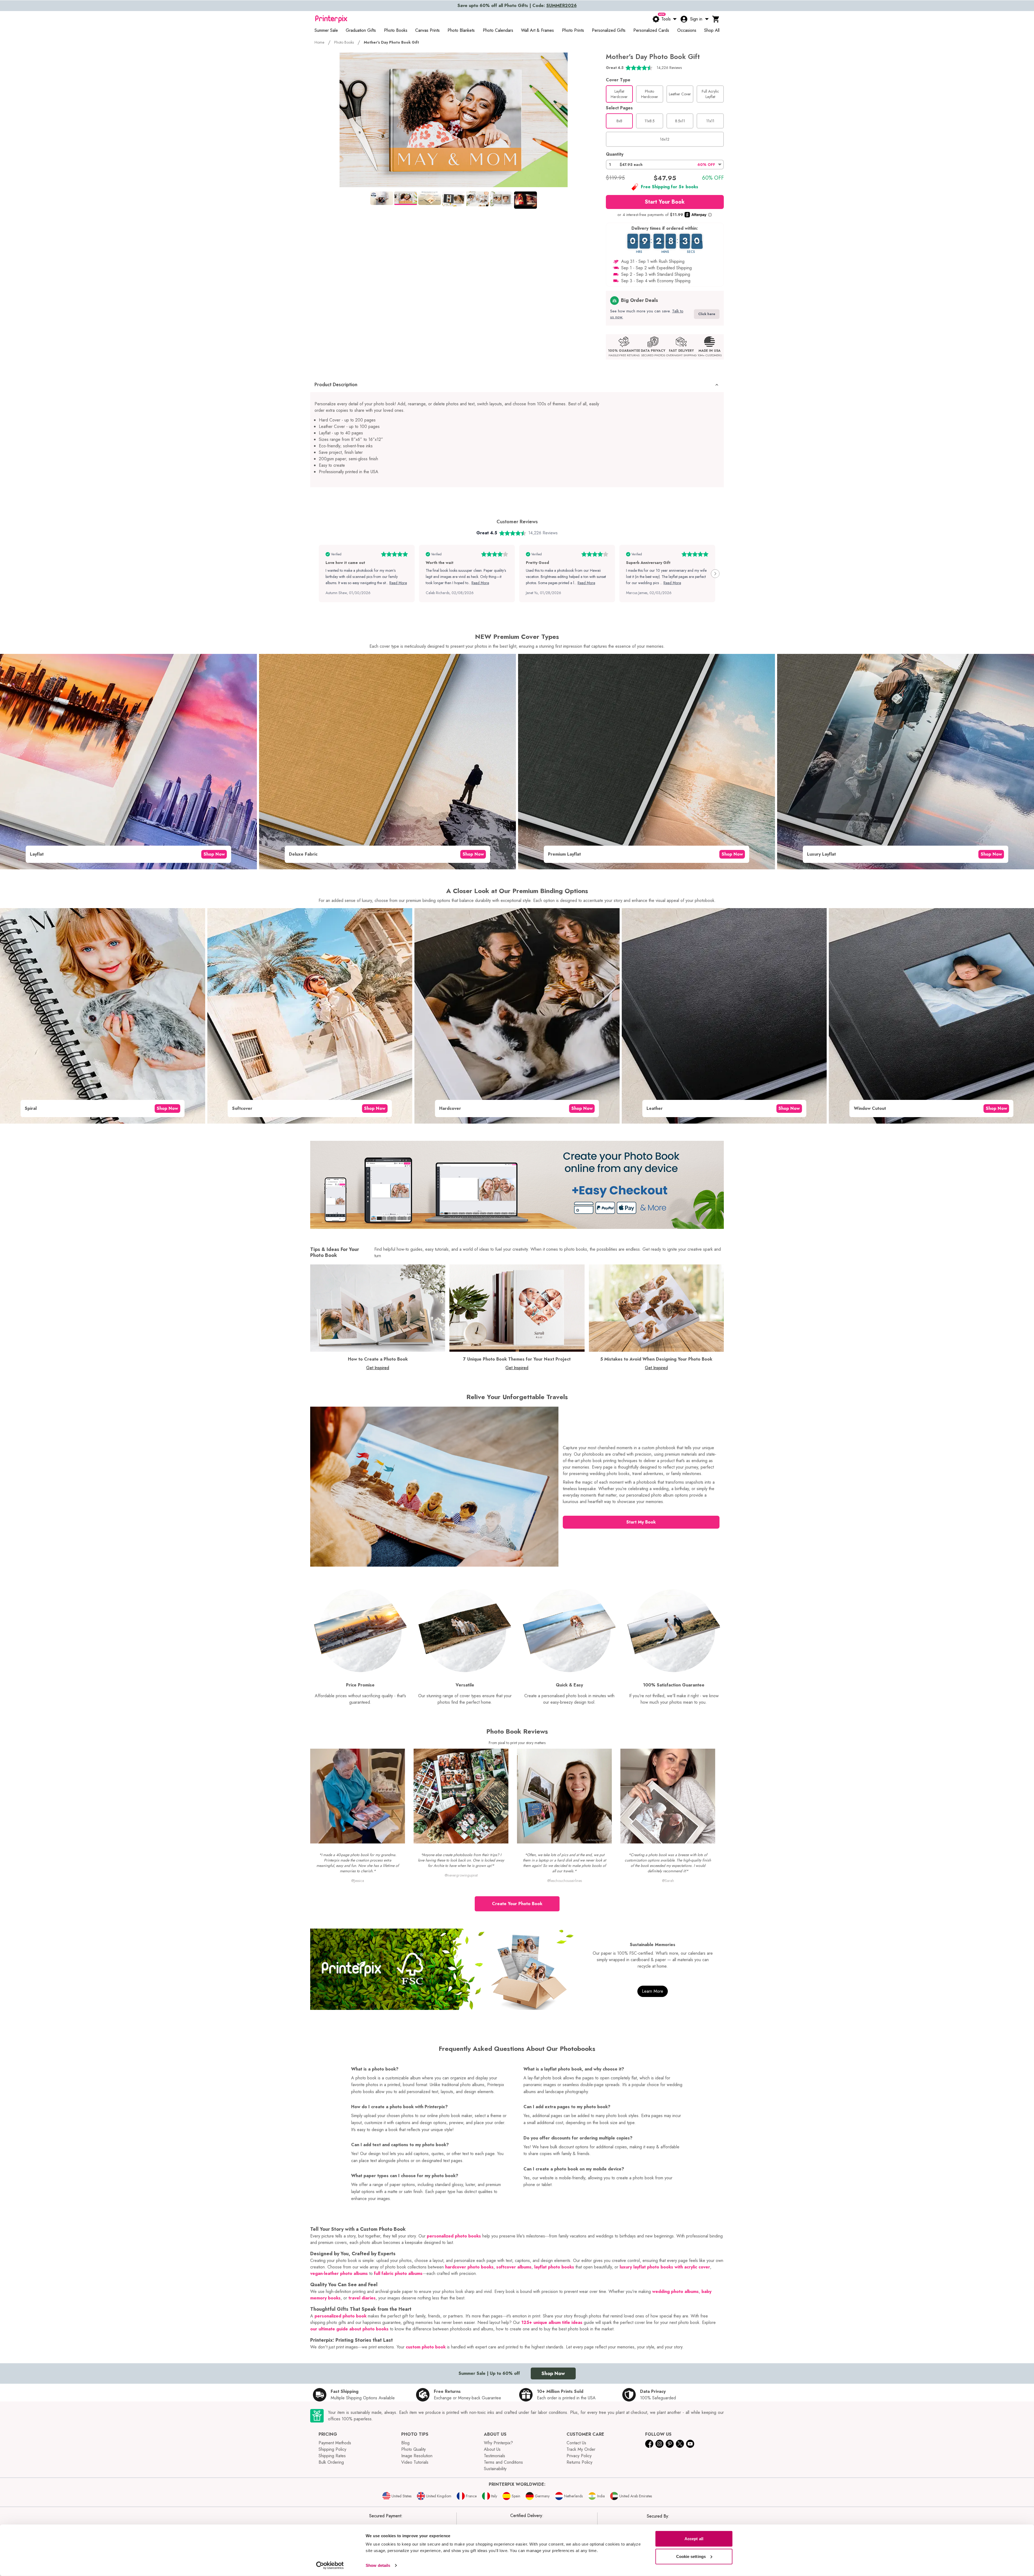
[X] (680, 2444)
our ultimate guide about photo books (349, 2329)
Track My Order (581, 2449)
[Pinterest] (670, 2444)
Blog (405, 2443)
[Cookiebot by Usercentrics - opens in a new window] (330, 2565)
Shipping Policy (332, 2449)
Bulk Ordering (331, 2462)
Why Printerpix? (498, 2443)
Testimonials (495, 2456)
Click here (707, 314)
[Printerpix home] (331, 19)
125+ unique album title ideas (552, 2322)
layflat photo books (554, 2267)
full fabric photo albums (398, 2273)
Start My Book (641, 1522)
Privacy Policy (579, 2456)
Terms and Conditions (503, 2462)
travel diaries (362, 2298)
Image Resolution (417, 2456)
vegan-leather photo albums (339, 2273)
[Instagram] (659, 2444)
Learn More (653, 1991)
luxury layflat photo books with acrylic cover (665, 2267)
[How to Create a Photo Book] (378, 1308)
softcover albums (514, 2267)
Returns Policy (579, 2462)
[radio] (619, 94)
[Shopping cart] (716, 19)
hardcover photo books (469, 2267)
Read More (398, 583)
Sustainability (495, 2469)
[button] (665, 165)
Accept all (694, 2539)
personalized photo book (340, 2316)
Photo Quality (413, 2449)
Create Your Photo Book (517, 1904)
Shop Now (214, 854)
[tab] (382, 198)
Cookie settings (691, 2556)
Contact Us (576, 2443)
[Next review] (715, 574)
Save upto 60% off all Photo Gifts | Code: (517, 6)
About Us (492, 2449)
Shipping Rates (332, 2456)
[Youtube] (690, 2444)
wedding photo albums (675, 2291)
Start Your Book (665, 202)
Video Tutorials (415, 2462)
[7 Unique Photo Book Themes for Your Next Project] (517, 1308)
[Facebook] (649, 2444)
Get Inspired (378, 1368)
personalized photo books (454, 2236)
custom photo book (426, 2347)
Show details (378, 2565)
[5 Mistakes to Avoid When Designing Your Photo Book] (656, 1308)
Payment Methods (335, 2443)
